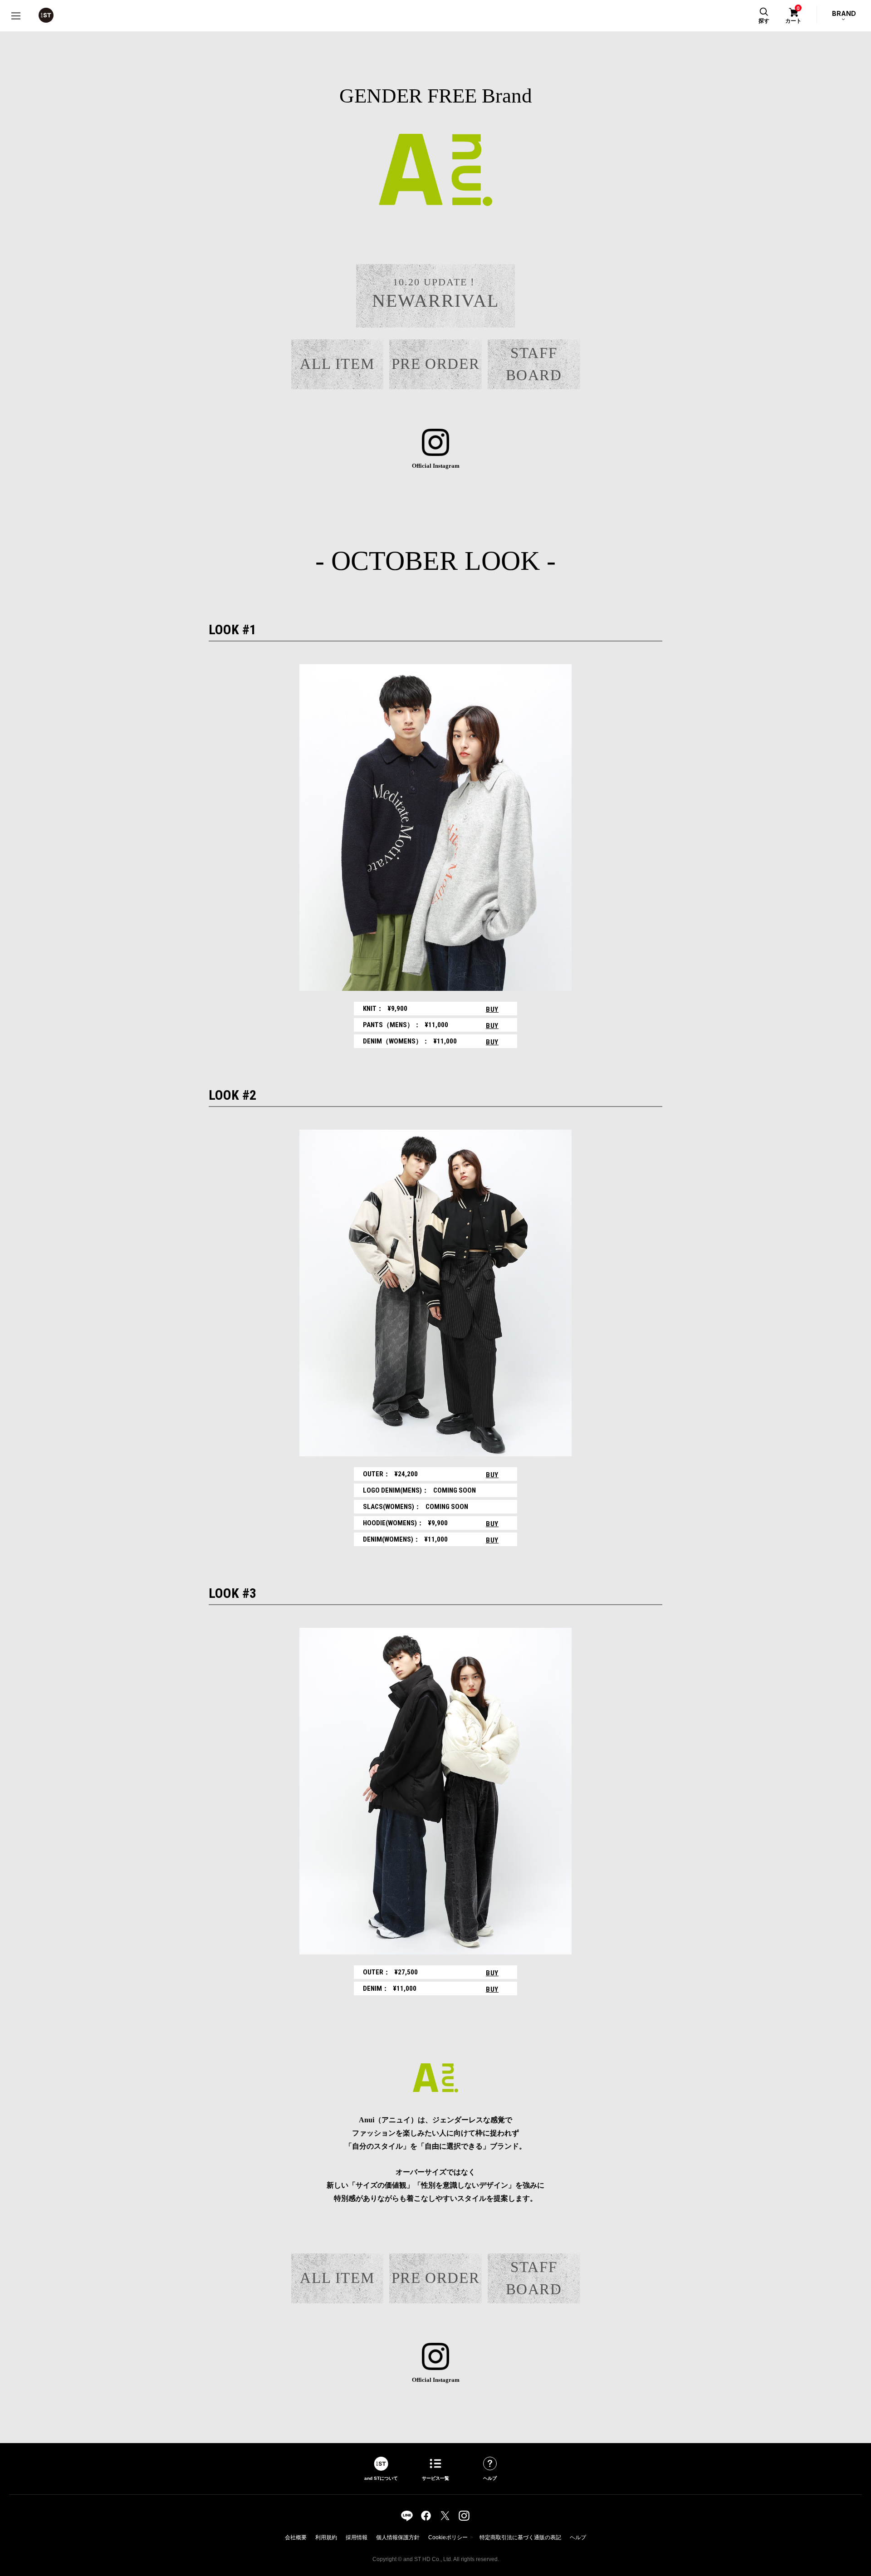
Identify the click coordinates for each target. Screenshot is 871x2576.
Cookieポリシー (448, 2537)
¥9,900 (385, 1009)
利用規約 (326, 2537)
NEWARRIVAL (435, 294)
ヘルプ (578, 2537)
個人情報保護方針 (398, 2537)
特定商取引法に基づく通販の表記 (520, 2537)
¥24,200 (390, 1474)
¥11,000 (406, 1025)
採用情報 (357, 2537)
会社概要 (296, 2537)
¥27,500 (390, 1972)
